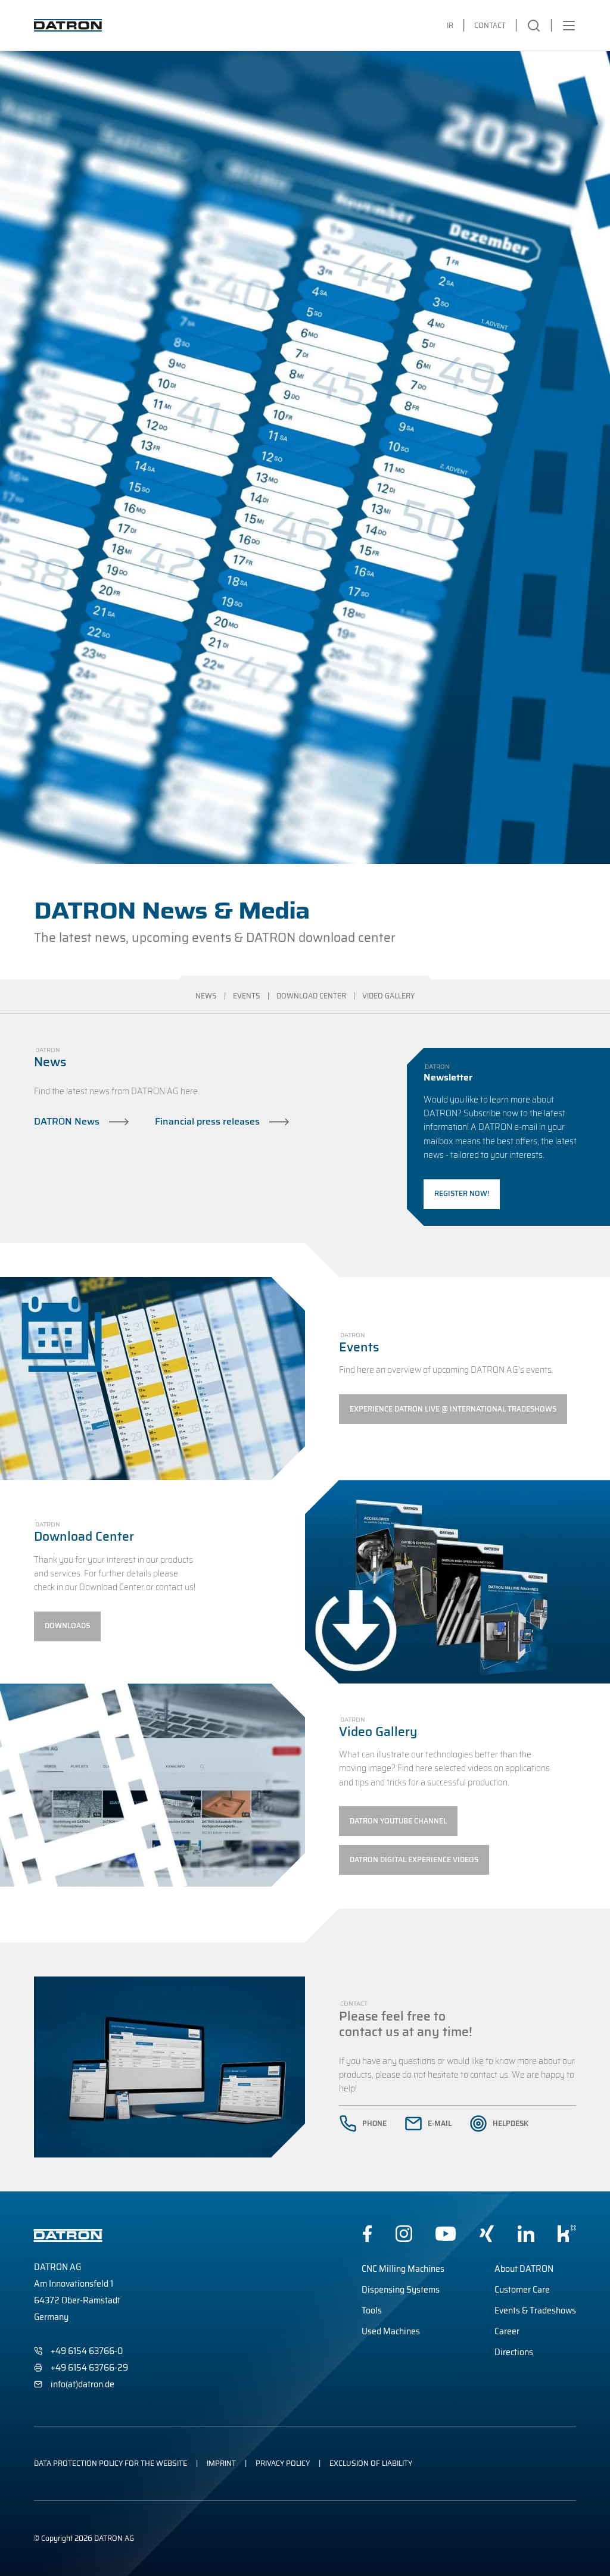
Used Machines (391, 2331)
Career (507, 2331)
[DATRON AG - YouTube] (398, 1821)
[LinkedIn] (526, 2234)
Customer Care (522, 2290)
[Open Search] (534, 26)
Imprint (221, 2463)
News (206, 997)
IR (450, 25)
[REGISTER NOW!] (462, 1194)
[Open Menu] (569, 26)
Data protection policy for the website (111, 2463)
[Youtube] (446, 2234)
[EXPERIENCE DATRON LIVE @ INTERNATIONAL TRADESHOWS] (453, 1409)
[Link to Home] (68, 25)
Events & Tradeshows (535, 2310)
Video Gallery (388, 997)
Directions (514, 2352)
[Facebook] (367, 2234)
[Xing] (487, 2234)
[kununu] (567, 2234)
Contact (490, 25)
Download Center (311, 997)
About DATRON (524, 2269)
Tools (372, 2310)
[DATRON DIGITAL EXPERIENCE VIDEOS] (414, 1860)
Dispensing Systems (401, 2290)
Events (247, 997)
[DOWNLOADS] (67, 1626)
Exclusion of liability (371, 2463)
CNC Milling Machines (403, 2269)
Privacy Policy (283, 2463)
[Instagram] (404, 2234)
